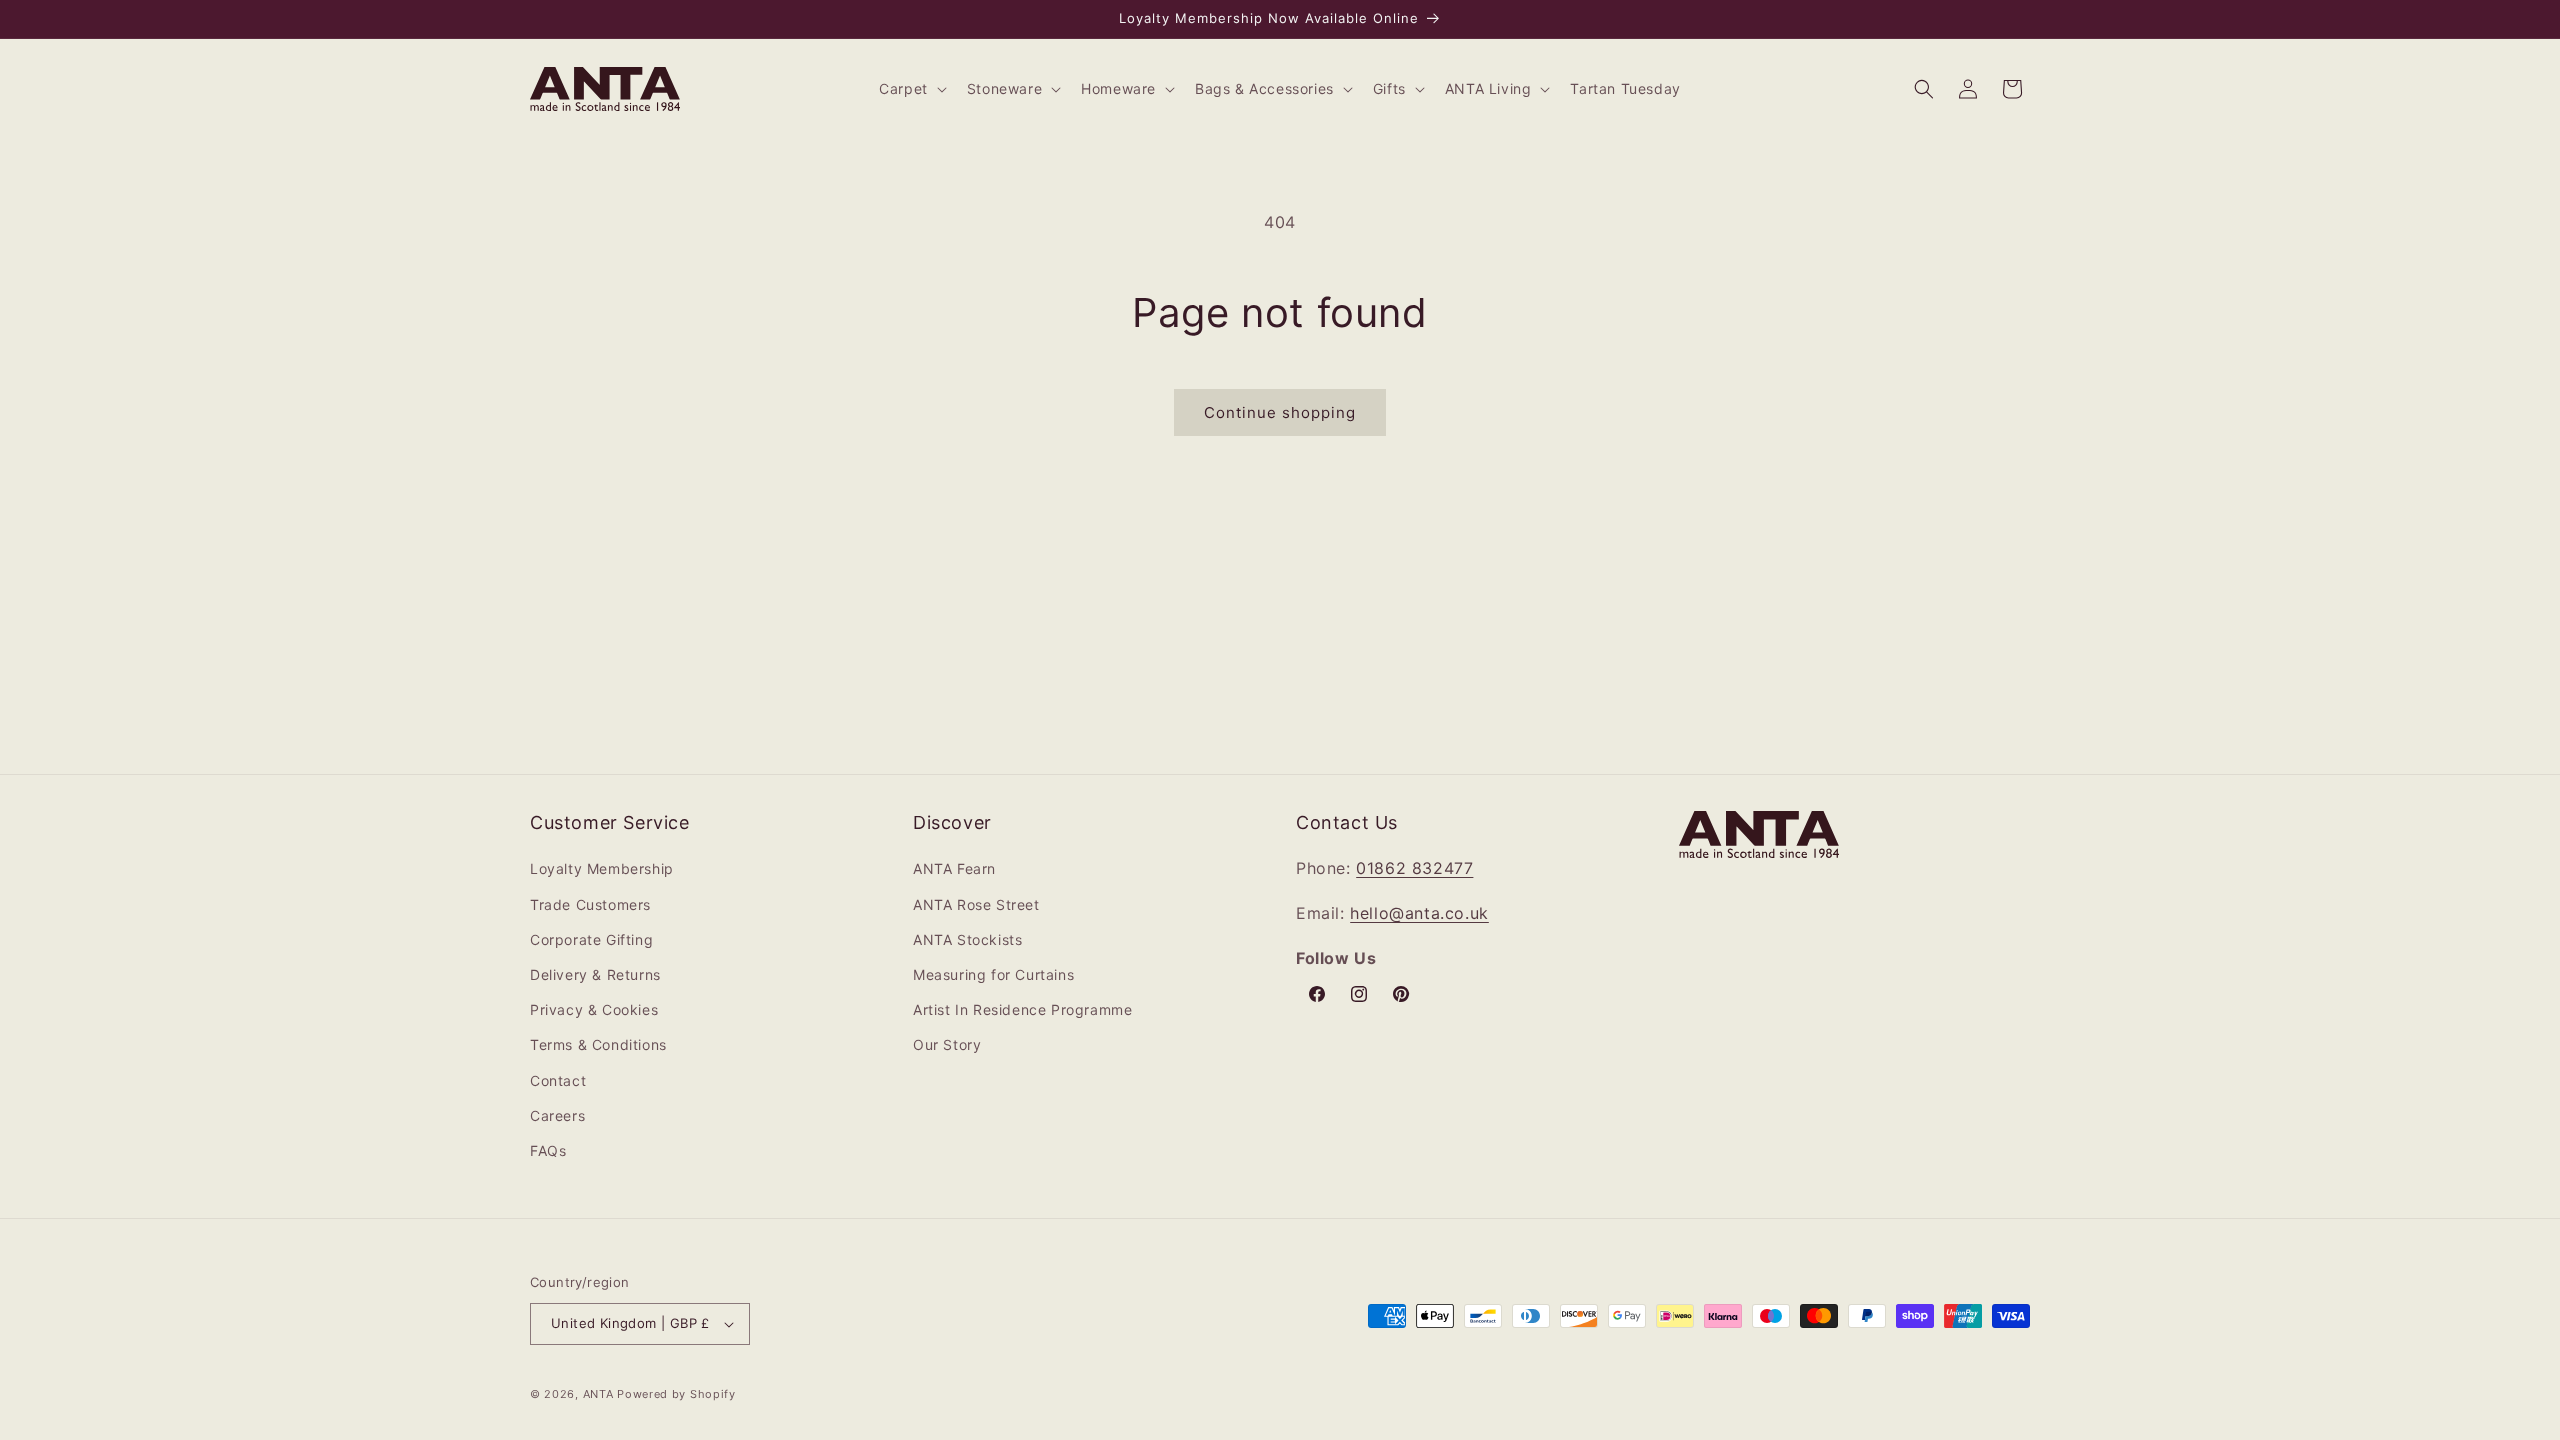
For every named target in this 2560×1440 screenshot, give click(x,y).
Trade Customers (590, 904)
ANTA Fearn (954, 868)
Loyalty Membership (602, 868)
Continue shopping (1280, 412)
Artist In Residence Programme (1022, 1009)
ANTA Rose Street (976, 904)
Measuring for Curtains (993, 974)
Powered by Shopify (676, 1394)
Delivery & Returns (595, 974)
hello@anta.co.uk (1419, 913)
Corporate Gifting (591, 939)
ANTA (598, 1394)
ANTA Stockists (967, 939)
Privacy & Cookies (594, 1009)
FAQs (548, 1150)
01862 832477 (1414, 868)
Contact (558, 1080)
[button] (911, 89)
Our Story (947, 1044)
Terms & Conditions (598, 1044)
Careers (557, 1115)
